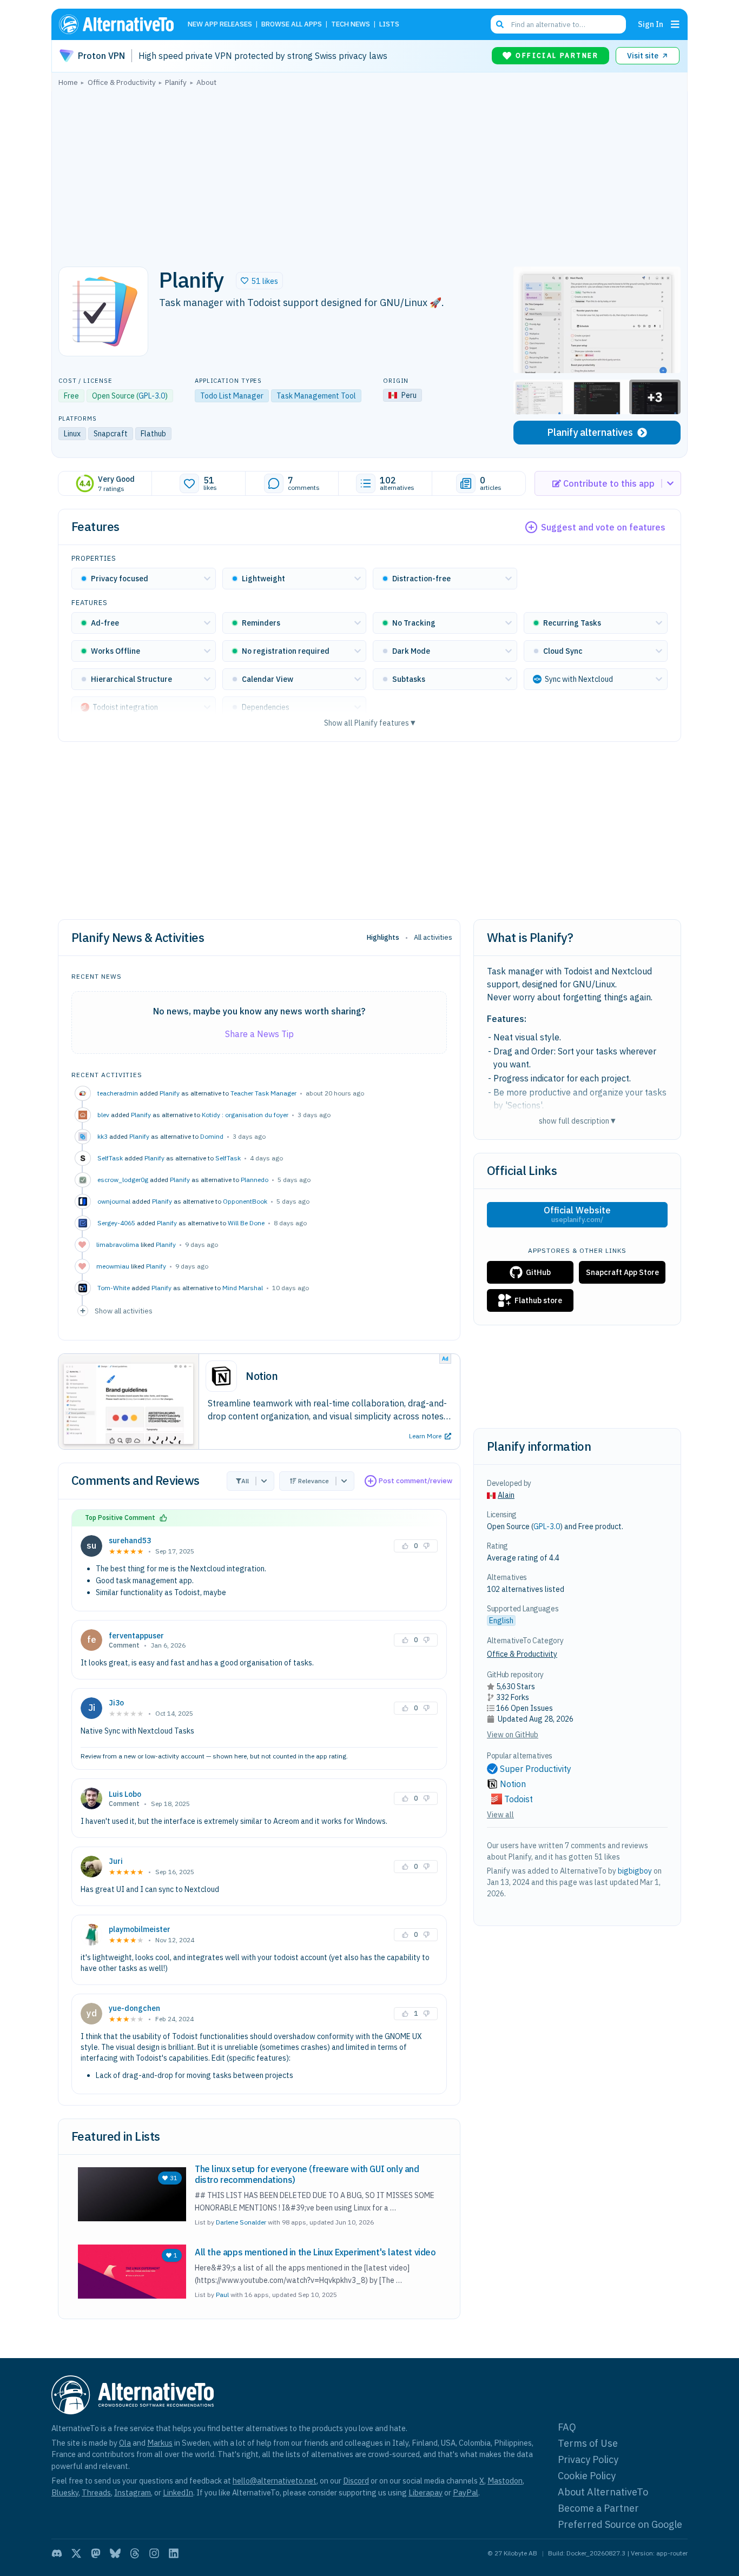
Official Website (577, 1214)
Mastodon (505, 2481)
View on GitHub (513, 1735)
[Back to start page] (121, 24)
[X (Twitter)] (76, 2553)
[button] (259, 281)
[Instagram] (154, 2553)
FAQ (567, 2427)
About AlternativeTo (603, 2492)
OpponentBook (245, 1201)
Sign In (651, 24)
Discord (356, 2481)
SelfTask (228, 1158)
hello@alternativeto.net (275, 2481)
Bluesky (65, 2492)
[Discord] (57, 2553)
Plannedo (255, 1180)
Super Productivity (536, 1769)
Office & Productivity (522, 1654)
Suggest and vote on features (603, 527)
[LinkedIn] (174, 2553)
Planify (170, 1093)
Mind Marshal (243, 1288)
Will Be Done (246, 1223)
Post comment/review (415, 1481)
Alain (506, 1495)
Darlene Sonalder (241, 2222)
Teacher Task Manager (263, 1093)
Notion (513, 1784)
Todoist (519, 1799)
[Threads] (135, 2553)
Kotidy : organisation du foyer (245, 1115)
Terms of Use (588, 2443)
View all (500, 1815)
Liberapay (425, 2492)
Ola (125, 2443)
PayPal (466, 2492)
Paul (222, 2295)
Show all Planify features (370, 723)
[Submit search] (500, 24)
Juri (116, 1861)
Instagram (133, 2492)
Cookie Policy (587, 2476)
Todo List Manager (232, 396)
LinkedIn (178, 2492)
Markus (160, 2443)
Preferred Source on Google (620, 2524)
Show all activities (124, 1311)
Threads (96, 2492)
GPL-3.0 (152, 396)
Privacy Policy (588, 2459)
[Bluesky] (115, 2553)
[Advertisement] (369, 174)
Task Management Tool (316, 396)
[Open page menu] (675, 24)
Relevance (314, 1481)
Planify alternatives (590, 432)
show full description (577, 1121)
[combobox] (558, 24)
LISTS (389, 25)
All (245, 1481)
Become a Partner (598, 2508)
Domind (212, 1136)
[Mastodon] (96, 2553)
